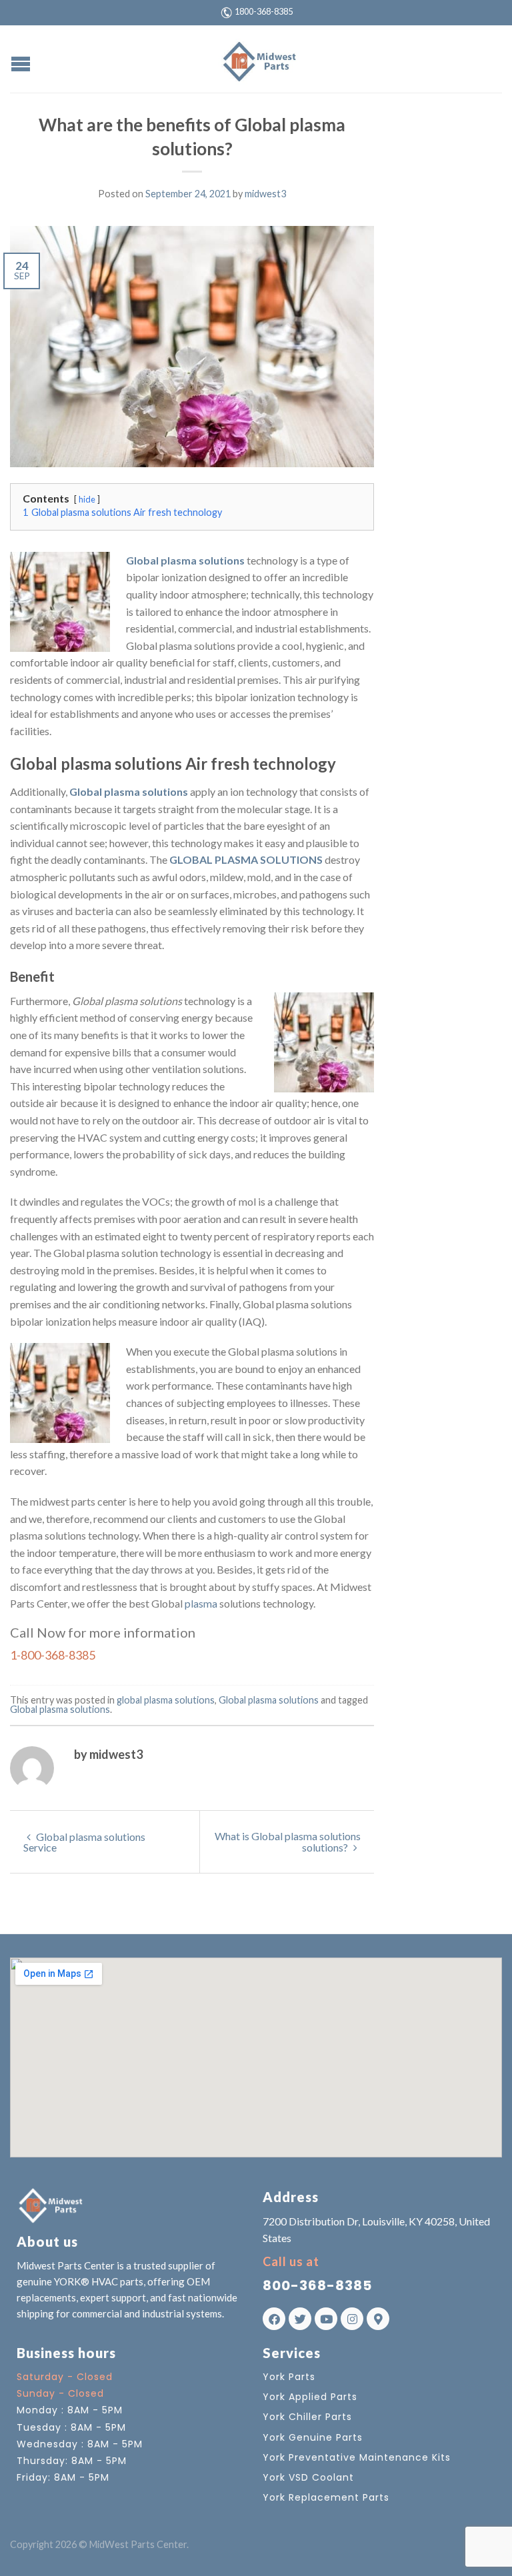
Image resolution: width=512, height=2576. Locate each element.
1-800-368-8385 (53, 1655)
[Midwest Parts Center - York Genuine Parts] (258, 59)
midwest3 (265, 194)
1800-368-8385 (264, 11)
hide (87, 499)
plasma (201, 1603)
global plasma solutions (166, 1700)
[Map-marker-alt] (378, 2319)
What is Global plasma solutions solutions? (288, 1842)
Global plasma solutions (185, 560)
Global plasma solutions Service (84, 1842)
